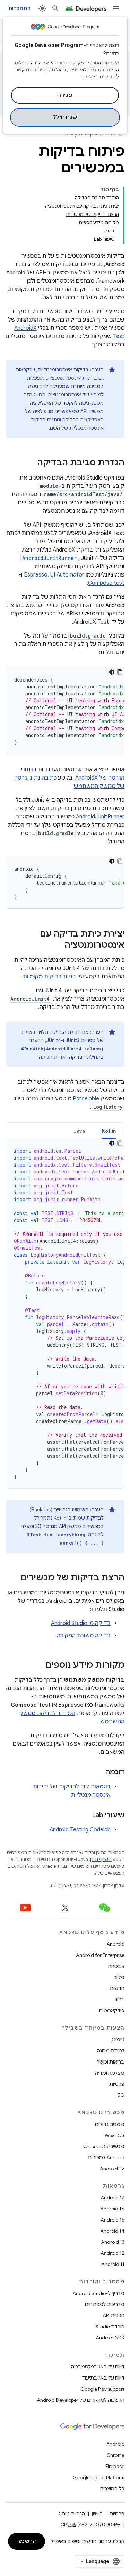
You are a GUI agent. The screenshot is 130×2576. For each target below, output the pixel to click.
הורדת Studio (110, 2327)
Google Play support (102, 2389)
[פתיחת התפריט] (116, 8)
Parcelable (86, 1099)
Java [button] (80, 1131)
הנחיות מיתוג (72, 2514)
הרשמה (27, 2541)
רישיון (97, 2514)
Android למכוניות (106, 2157)
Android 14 (112, 2231)
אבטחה (116, 1966)
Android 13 (113, 2242)
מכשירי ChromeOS (104, 2146)
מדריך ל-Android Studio (98, 2293)
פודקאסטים (112, 2011)
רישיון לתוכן (101, 1859)
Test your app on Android (90, 134)
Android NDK (110, 2338)
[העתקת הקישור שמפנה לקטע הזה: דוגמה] (98, 1773)
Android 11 (113, 2264)
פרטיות (117, 2084)
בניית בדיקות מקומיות (49, 977)
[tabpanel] (65, 1314)
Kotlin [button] (109, 1131)
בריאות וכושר (111, 2062)
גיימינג (118, 2040)
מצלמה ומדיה (110, 2073)
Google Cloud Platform (99, 2478)
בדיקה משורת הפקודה (84, 1636)
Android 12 (112, 2253)
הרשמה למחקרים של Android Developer (81, 2400)
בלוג (120, 1999)
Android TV (112, 2169)
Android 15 (112, 2220)
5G (121, 2095)
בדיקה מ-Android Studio (81, 1623)
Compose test (106, 583)
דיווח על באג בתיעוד (103, 2378)
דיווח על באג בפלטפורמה (98, 2367)
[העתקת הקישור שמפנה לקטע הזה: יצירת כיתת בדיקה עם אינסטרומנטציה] (58, 946)
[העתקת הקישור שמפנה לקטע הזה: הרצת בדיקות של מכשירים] (14, 1578)
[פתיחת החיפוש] (55, 8)
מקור (119, 1977)
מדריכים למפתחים (105, 2304)
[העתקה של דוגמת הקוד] (120, 672)
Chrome (116, 2455)
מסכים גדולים (110, 2124)
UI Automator (67, 575)
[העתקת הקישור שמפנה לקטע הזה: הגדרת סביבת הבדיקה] (30, 463)
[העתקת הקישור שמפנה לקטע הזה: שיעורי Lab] (85, 1815)
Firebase (115, 2467)
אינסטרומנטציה (65, 395)
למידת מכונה (111, 2051)
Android (115, 1944)
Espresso (36, 575)
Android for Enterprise (100, 1955)
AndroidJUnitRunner (100, 817)
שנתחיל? (65, 117)
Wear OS (115, 2135)
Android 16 (112, 2209)
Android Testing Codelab (80, 1830)
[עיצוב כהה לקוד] (112, 672)
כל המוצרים (112, 2489)
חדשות (117, 1988)
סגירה (65, 95)
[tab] (109, 1131)
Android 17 (112, 2198)
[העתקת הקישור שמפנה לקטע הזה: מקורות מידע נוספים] (38, 1665)
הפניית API (114, 2315)
